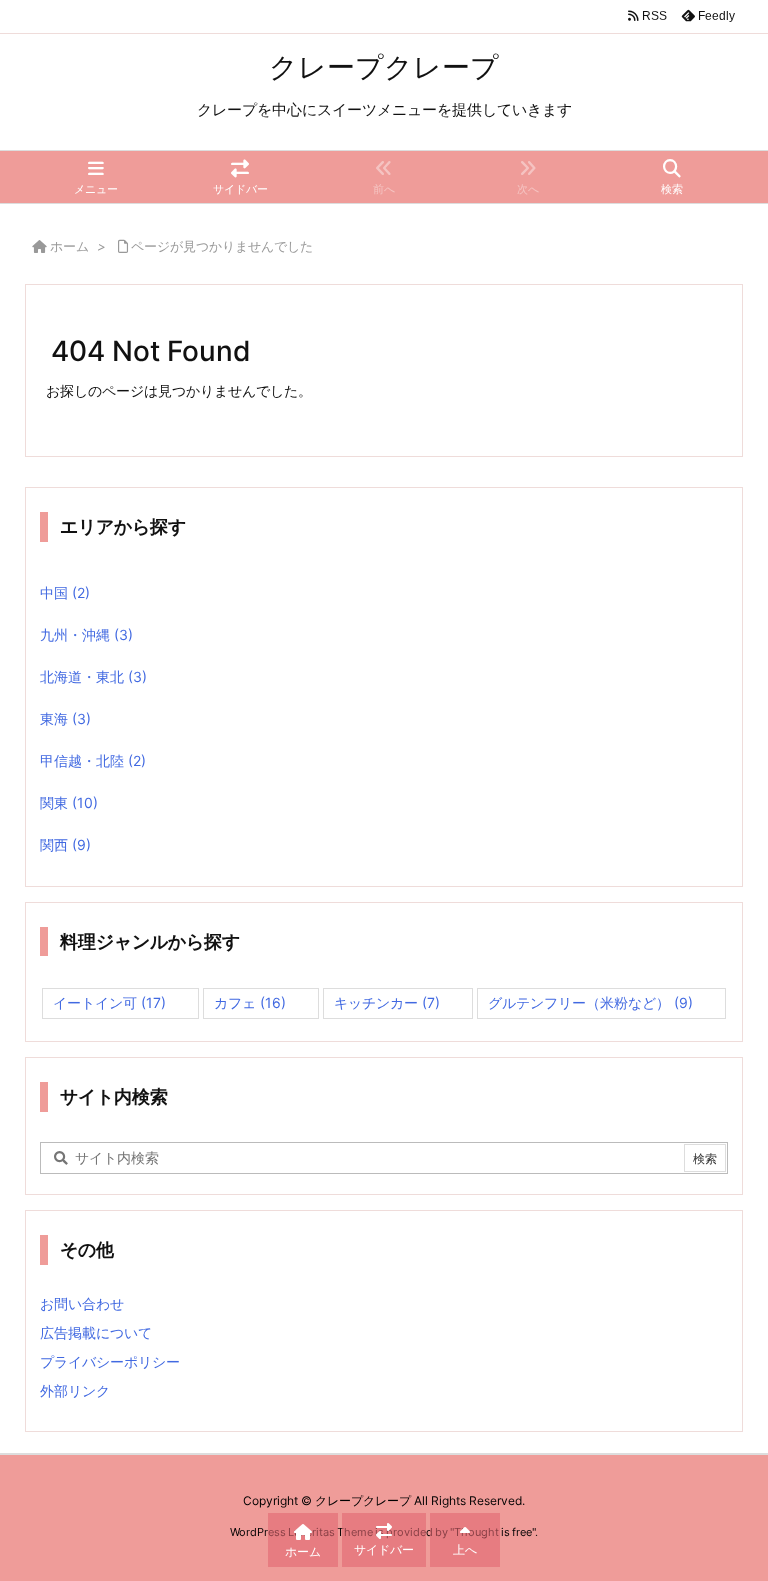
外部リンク (75, 1390)
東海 (65, 718)
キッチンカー (387, 1002)
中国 (65, 592)
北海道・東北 (93, 676)
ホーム (69, 246)
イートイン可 (109, 1002)
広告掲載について (96, 1332)
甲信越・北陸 (93, 760)
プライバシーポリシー (110, 1361)
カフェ (250, 1002)
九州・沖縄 (86, 634)
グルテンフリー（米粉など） (590, 1002)
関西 (65, 844)
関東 (69, 802)
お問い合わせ (82, 1303)
